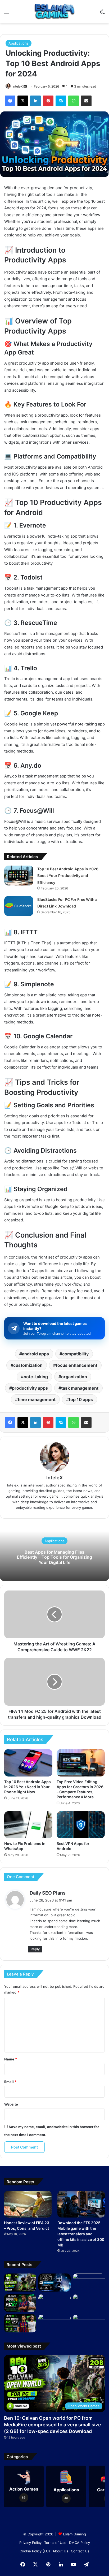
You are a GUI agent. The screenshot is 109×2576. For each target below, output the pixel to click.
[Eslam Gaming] (54, 12)
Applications (19, 43)
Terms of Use (55, 2543)
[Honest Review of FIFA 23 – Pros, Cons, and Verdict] (28, 2204)
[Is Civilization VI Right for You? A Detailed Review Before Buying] (89, 2323)
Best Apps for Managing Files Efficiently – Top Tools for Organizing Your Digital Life (54, 1557)
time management (37, 1399)
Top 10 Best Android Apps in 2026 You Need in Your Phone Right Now (28, 1787)
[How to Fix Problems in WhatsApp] (28, 1825)
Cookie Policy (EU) (35, 2551)
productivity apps (30, 1388)
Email (10, 2082)
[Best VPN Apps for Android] (81, 1825)
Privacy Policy (30, 2543)
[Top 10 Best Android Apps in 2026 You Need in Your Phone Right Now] (28, 1763)
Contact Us (80, 2551)
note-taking (36, 1377)
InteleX (18, 86)
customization (28, 1365)
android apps (35, 1354)
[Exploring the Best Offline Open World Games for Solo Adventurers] (54, 2323)
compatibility (75, 1354)
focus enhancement (77, 1365)
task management (80, 1388)
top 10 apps (81, 1399)
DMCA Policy (80, 2543)
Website (11, 2104)
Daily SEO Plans (48, 1893)
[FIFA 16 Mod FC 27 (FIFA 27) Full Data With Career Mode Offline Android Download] (20, 2323)
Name (11, 2059)
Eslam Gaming (74, 2534)
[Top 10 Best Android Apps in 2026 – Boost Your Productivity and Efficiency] (19, 876)
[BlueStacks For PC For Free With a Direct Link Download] (19, 906)
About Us (60, 2551)
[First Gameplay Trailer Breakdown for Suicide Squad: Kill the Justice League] (89, 2303)
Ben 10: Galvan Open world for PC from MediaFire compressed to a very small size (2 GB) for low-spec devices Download (53, 2425)
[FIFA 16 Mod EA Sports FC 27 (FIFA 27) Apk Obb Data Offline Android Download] (20, 2303)
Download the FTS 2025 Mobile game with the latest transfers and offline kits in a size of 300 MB (81, 2234)
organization (74, 1377)
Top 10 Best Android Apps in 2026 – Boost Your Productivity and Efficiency (69, 876)
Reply (35, 1949)
